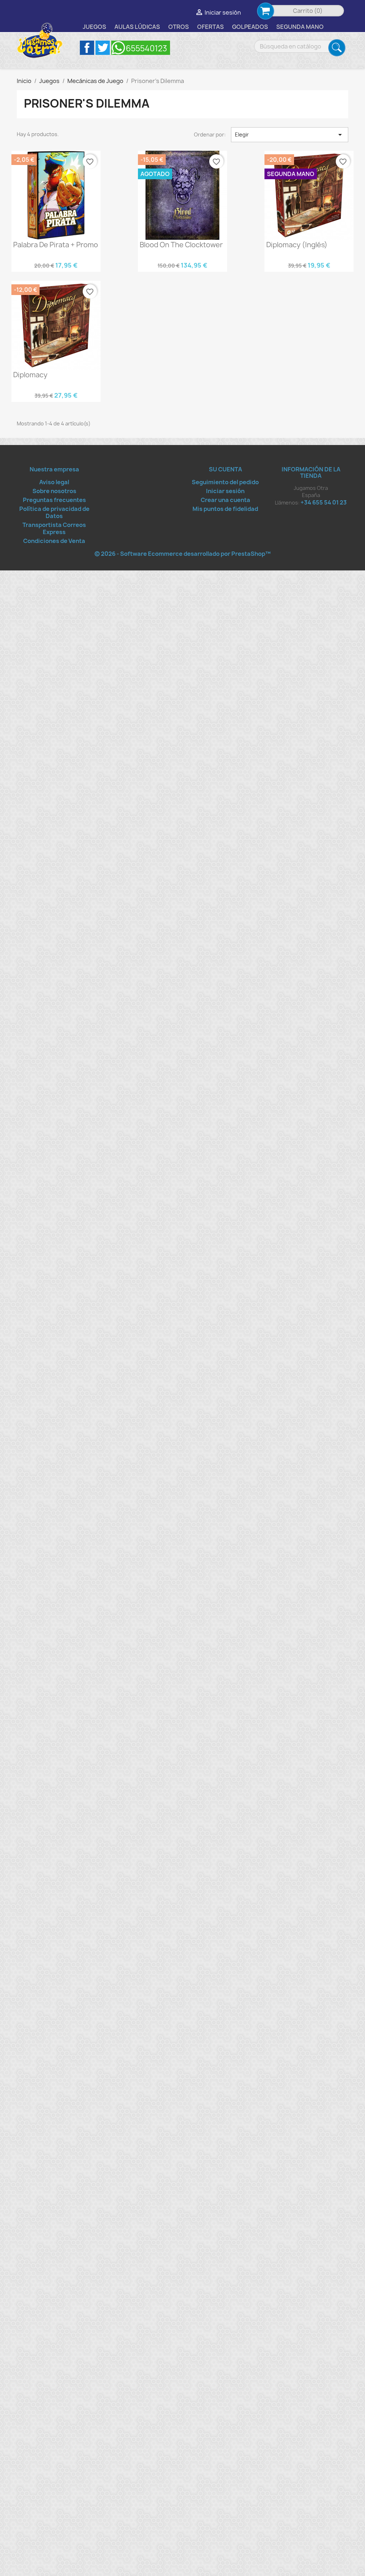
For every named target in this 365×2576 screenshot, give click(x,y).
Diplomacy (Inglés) (297, 245)
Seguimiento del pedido (225, 482)
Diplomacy (30, 375)
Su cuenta (225, 469)
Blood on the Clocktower (181, 245)
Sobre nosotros (54, 491)
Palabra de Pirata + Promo (56, 245)
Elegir (290, 135)
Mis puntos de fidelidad (225, 509)
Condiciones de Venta (54, 541)
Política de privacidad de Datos (54, 512)
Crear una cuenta (225, 500)
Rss (141, 48)
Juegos (94, 27)
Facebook (87, 48)
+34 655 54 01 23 (324, 502)
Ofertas (210, 27)
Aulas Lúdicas (137, 27)
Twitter (103, 48)
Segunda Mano (300, 27)
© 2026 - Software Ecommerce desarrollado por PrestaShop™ (182, 554)
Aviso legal (54, 482)
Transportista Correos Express (54, 528)
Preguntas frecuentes (54, 500)
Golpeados (250, 27)
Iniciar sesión (225, 491)
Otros (179, 27)
